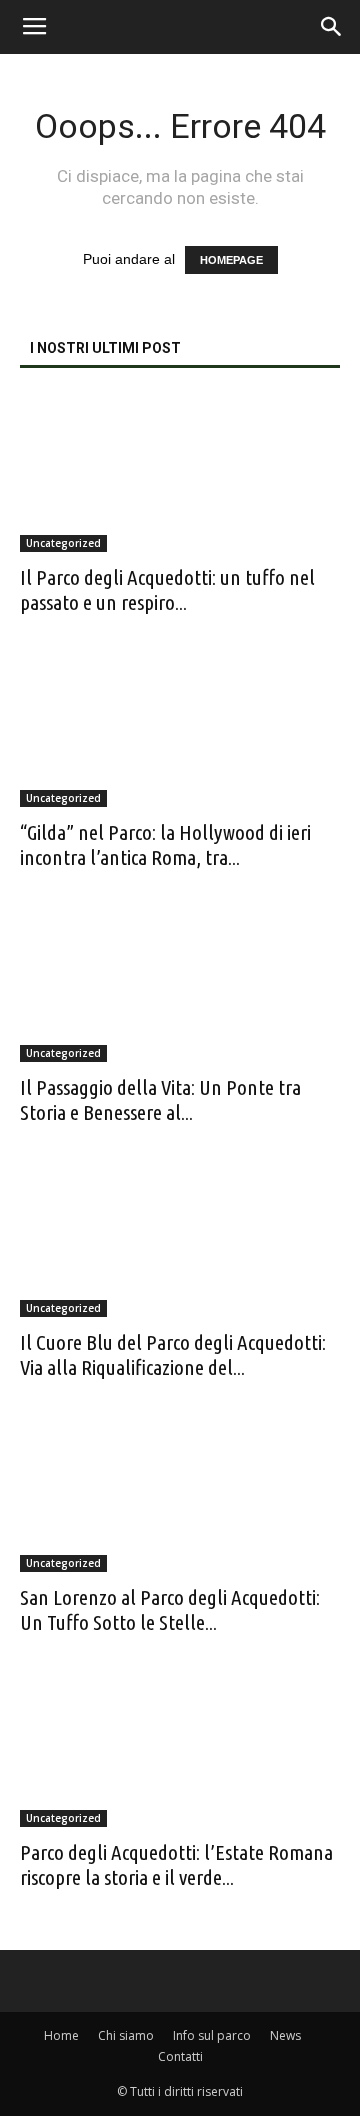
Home (61, 2035)
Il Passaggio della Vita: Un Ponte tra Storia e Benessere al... (160, 1099)
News (285, 2035)
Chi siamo (126, 2035)
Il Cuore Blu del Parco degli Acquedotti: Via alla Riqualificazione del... (173, 1354)
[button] (332, 27)
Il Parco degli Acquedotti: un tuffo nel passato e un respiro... (167, 589)
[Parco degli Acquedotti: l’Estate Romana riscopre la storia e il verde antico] (180, 1748)
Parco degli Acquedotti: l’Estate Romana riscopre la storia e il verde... (176, 1864)
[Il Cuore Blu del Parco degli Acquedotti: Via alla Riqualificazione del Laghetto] (180, 1238)
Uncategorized (63, 543)
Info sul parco (212, 2035)
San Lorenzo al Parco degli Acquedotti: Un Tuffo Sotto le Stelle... (170, 1609)
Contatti (180, 2056)
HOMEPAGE (231, 260)
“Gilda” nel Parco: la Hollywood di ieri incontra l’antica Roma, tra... (165, 844)
